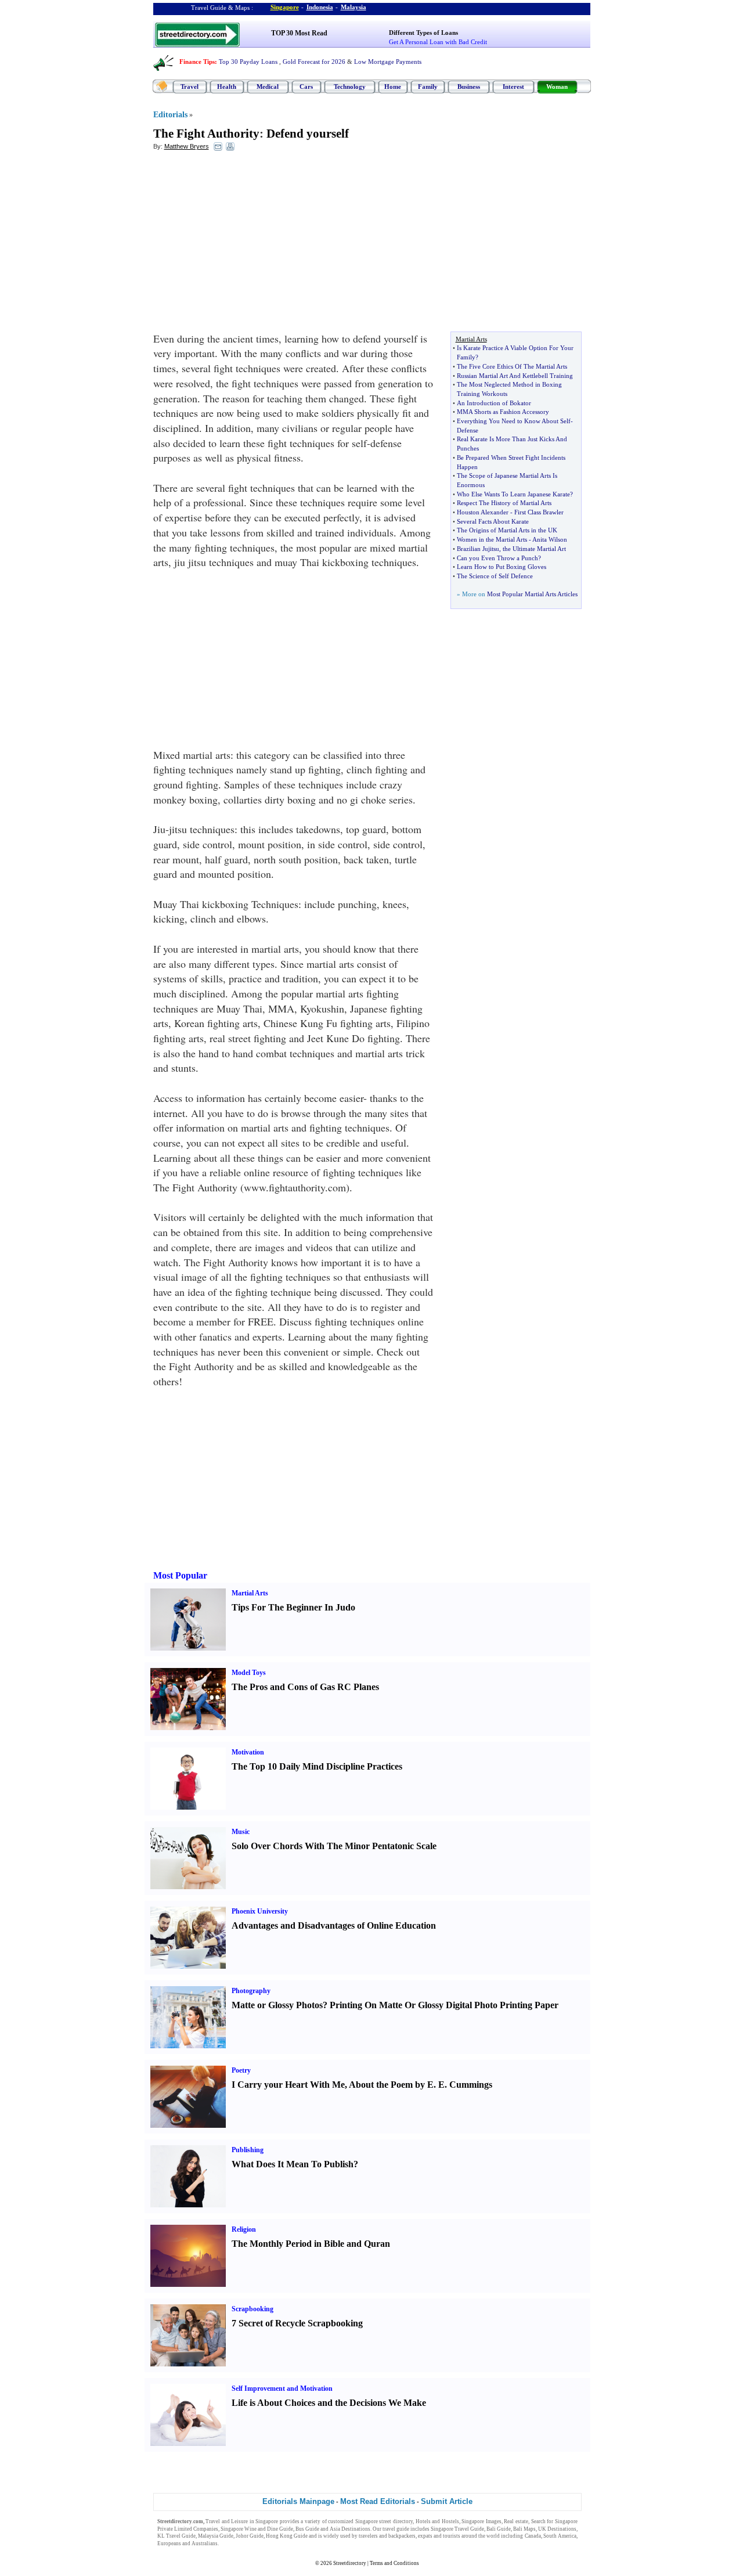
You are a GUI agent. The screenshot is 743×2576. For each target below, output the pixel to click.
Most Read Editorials (378, 2501)
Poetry (241, 2070)
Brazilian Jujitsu (478, 549)
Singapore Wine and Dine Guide (257, 2529)
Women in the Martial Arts (492, 539)
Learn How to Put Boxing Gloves (502, 567)
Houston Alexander (483, 512)
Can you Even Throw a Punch (497, 558)
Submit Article (447, 2501)
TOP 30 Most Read (299, 33)
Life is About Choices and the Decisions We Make (329, 2403)
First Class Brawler (539, 512)
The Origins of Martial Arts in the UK (507, 530)
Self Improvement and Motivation (282, 2388)
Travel (190, 87)
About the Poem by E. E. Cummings (421, 2085)
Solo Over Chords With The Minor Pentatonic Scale (334, 1846)
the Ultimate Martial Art (534, 549)
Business (469, 87)
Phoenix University (260, 1911)
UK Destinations (557, 2529)
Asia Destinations (350, 2529)
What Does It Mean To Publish (293, 2164)
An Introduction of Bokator (494, 403)
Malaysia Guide (216, 2536)
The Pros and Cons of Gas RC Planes (305, 1687)
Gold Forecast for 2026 (314, 62)
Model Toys (249, 1673)
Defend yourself (308, 134)
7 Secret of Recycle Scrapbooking (297, 2323)
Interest (513, 87)
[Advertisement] (248, 244)
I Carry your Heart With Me (288, 2085)
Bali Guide (499, 2529)
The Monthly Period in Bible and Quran (311, 2244)
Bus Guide (307, 2529)
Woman (557, 87)
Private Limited (175, 2529)
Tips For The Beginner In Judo (293, 1607)
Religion (244, 2229)
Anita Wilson (550, 539)
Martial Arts (250, 1593)
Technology (350, 87)
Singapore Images (481, 2521)
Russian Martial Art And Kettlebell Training (515, 376)
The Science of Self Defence (495, 576)
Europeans (169, 2543)
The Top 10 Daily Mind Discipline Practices (317, 1766)
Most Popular (180, 1575)
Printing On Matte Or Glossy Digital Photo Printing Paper (444, 2005)
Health (227, 87)
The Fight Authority (206, 134)
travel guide (396, 2529)
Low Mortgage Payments (388, 62)
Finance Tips (197, 62)
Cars (306, 87)
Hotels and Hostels (437, 2521)
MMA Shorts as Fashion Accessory (503, 412)
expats (425, 2536)
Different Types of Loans (423, 33)
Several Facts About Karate (493, 521)
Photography (251, 1991)
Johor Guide (250, 2536)
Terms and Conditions (394, 2563)
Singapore (285, 7)
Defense (468, 430)
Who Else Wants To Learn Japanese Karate (513, 494)
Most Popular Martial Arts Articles (532, 594)
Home (393, 87)
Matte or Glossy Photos (277, 2005)
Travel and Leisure (227, 2521)
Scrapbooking (253, 2309)
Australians (205, 2543)
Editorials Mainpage (298, 2501)
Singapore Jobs (237, 2543)
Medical (268, 87)
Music (241, 1832)
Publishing (248, 2150)
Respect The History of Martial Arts (504, 503)
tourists (452, 2536)
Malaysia (354, 7)
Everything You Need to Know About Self (514, 421)
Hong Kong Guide (287, 2536)
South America (560, 2536)
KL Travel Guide (176, 2536)
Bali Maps (524, 2529)
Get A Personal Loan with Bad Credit (438, 42)
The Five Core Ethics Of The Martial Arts (512, 366)
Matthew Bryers (187, 146)
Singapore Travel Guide (457, 2529)
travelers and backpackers (387, 2536)
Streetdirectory (350, 2563)
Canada (533, 2536)
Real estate (516, 2521)
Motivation (248, 1752)
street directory (396, 2521)
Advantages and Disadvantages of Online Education (334, 1925)
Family (428, 87)
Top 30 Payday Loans (248, 62)
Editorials (170, 115)
